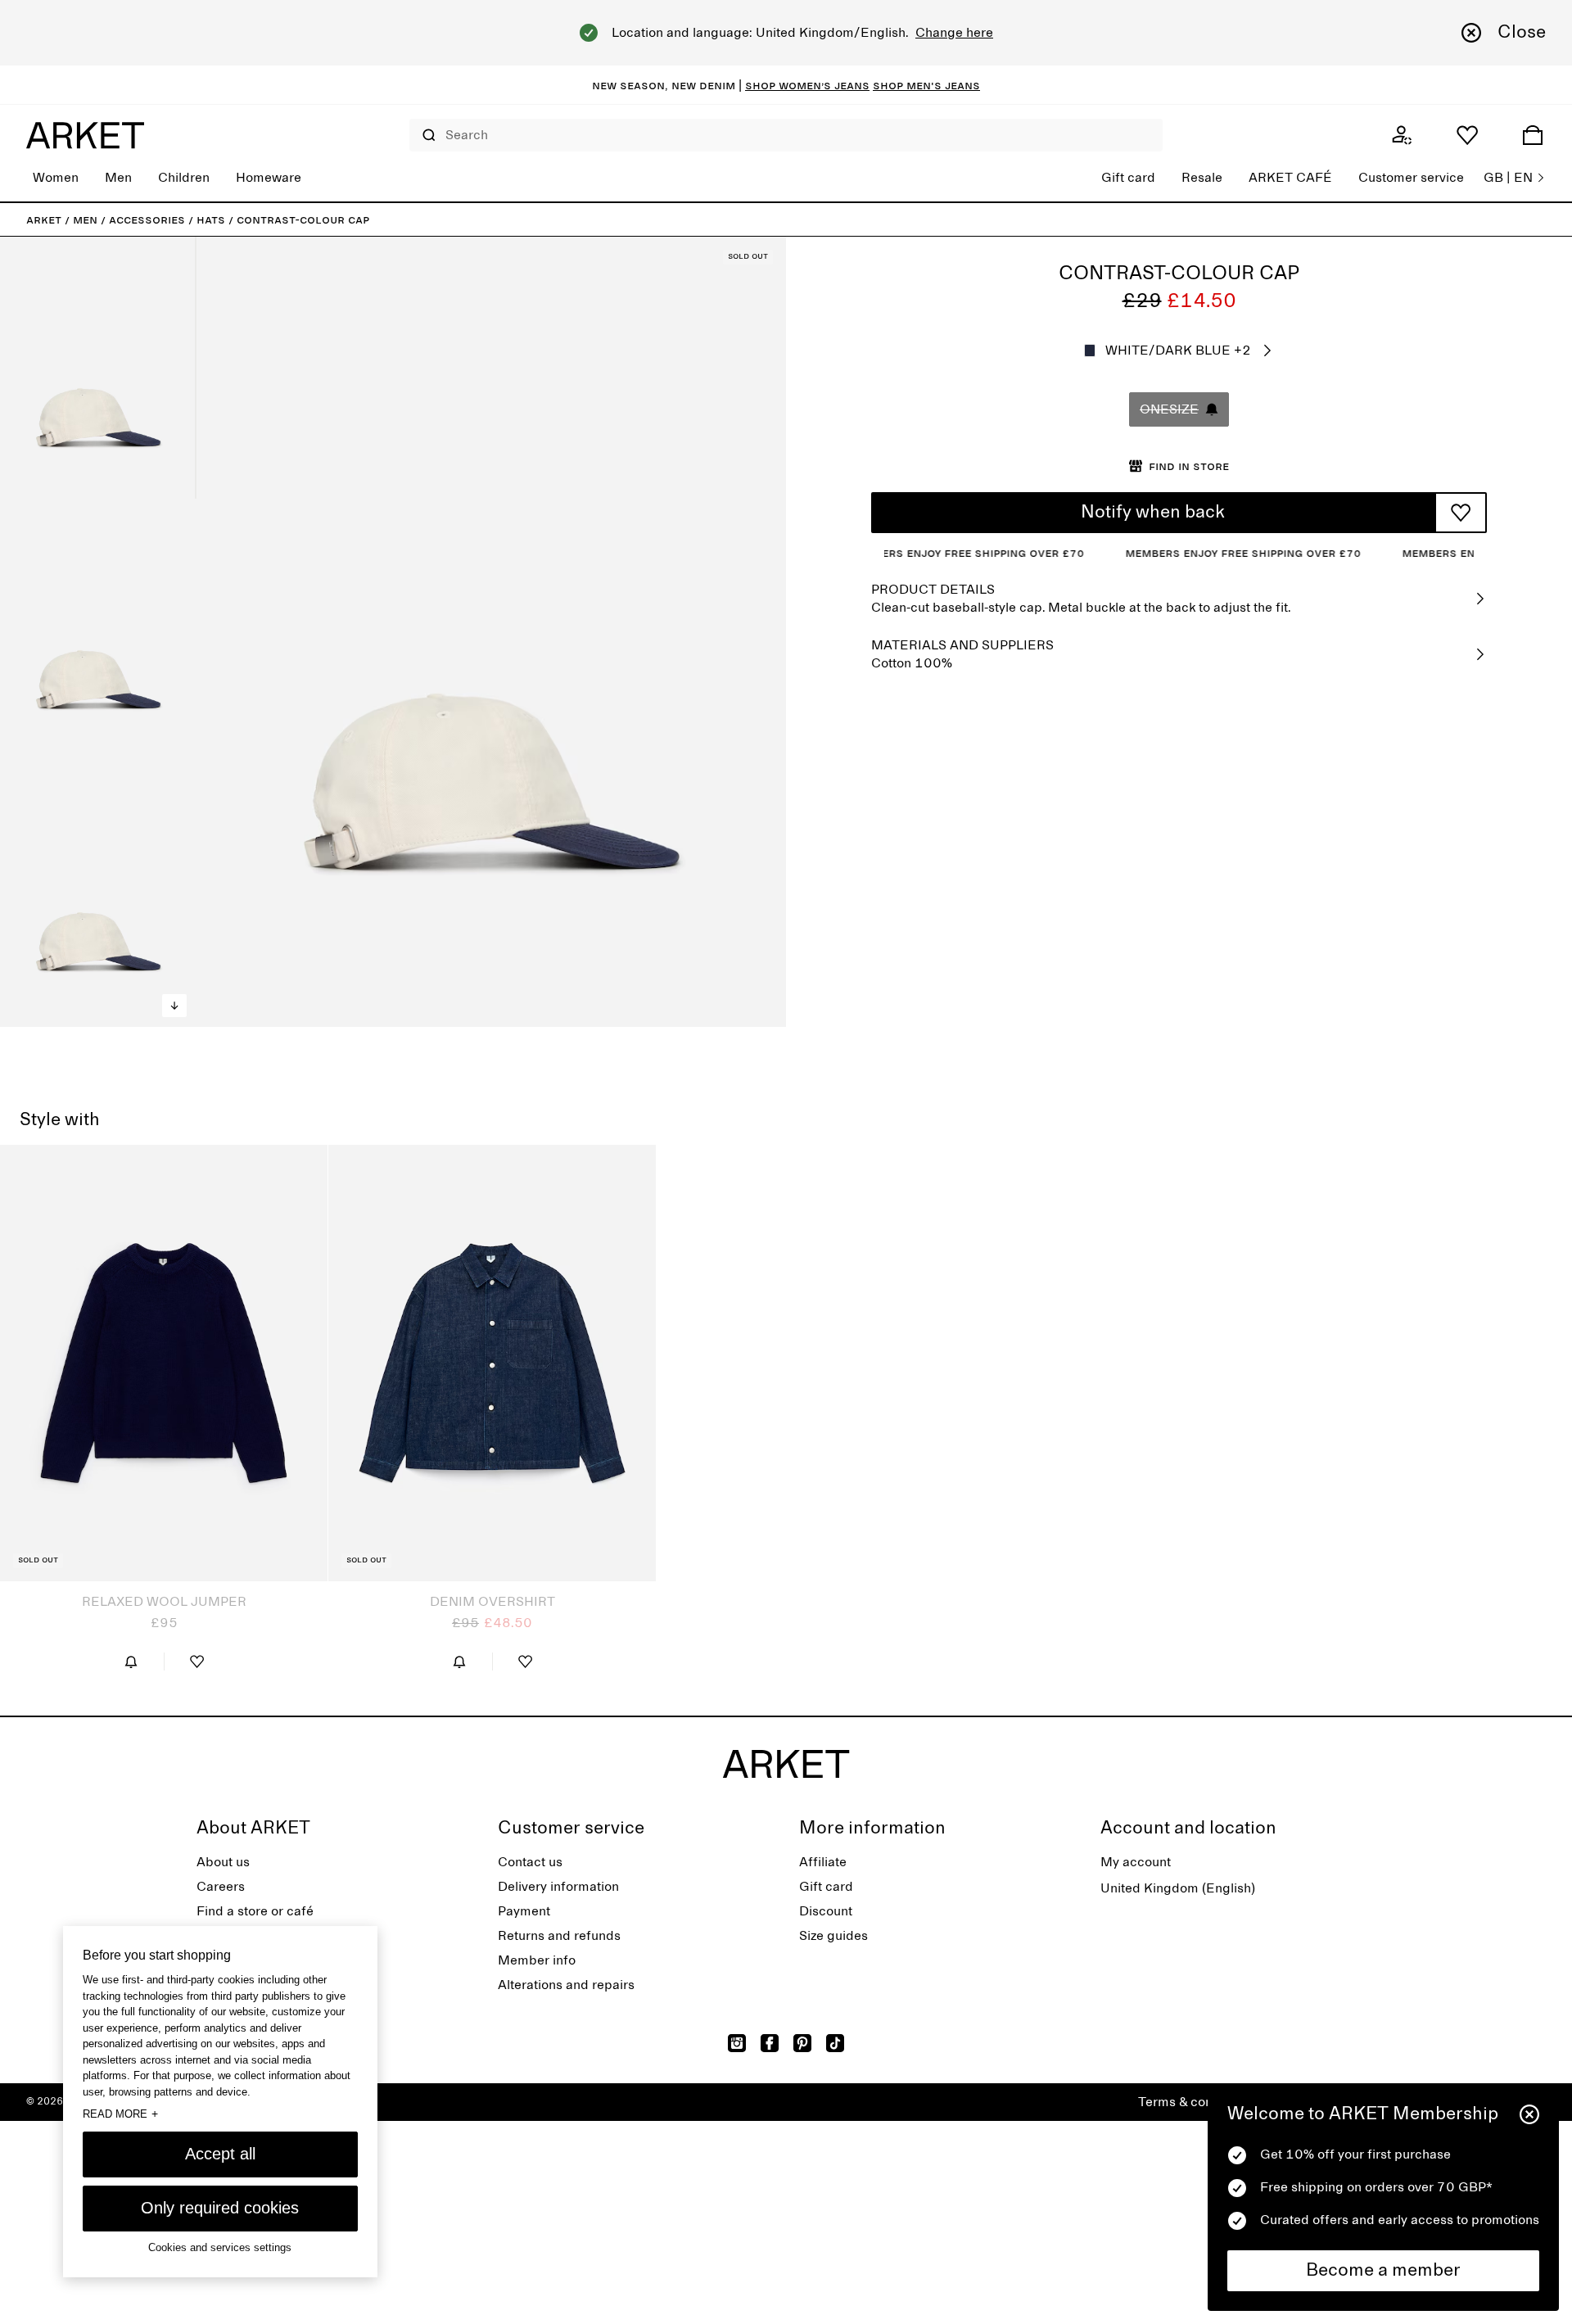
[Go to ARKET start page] (85, 135)
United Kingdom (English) (1178, 1888)
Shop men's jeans (926, 85)
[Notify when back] (131, 1662)
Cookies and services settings (220, 2248)
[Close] (1529, 2114)
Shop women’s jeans (807, 85)
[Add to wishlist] (1461, 513)
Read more (120, 2114)
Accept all (220, 2154)
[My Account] (1402, 135)
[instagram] (737, 2043)
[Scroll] (174, 1006)
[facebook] (770, 2043)
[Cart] (1533, 135)
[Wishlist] (1467, 135)
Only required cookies (220, 2208)
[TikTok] (835, 2043)
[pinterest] (802, 2043)
